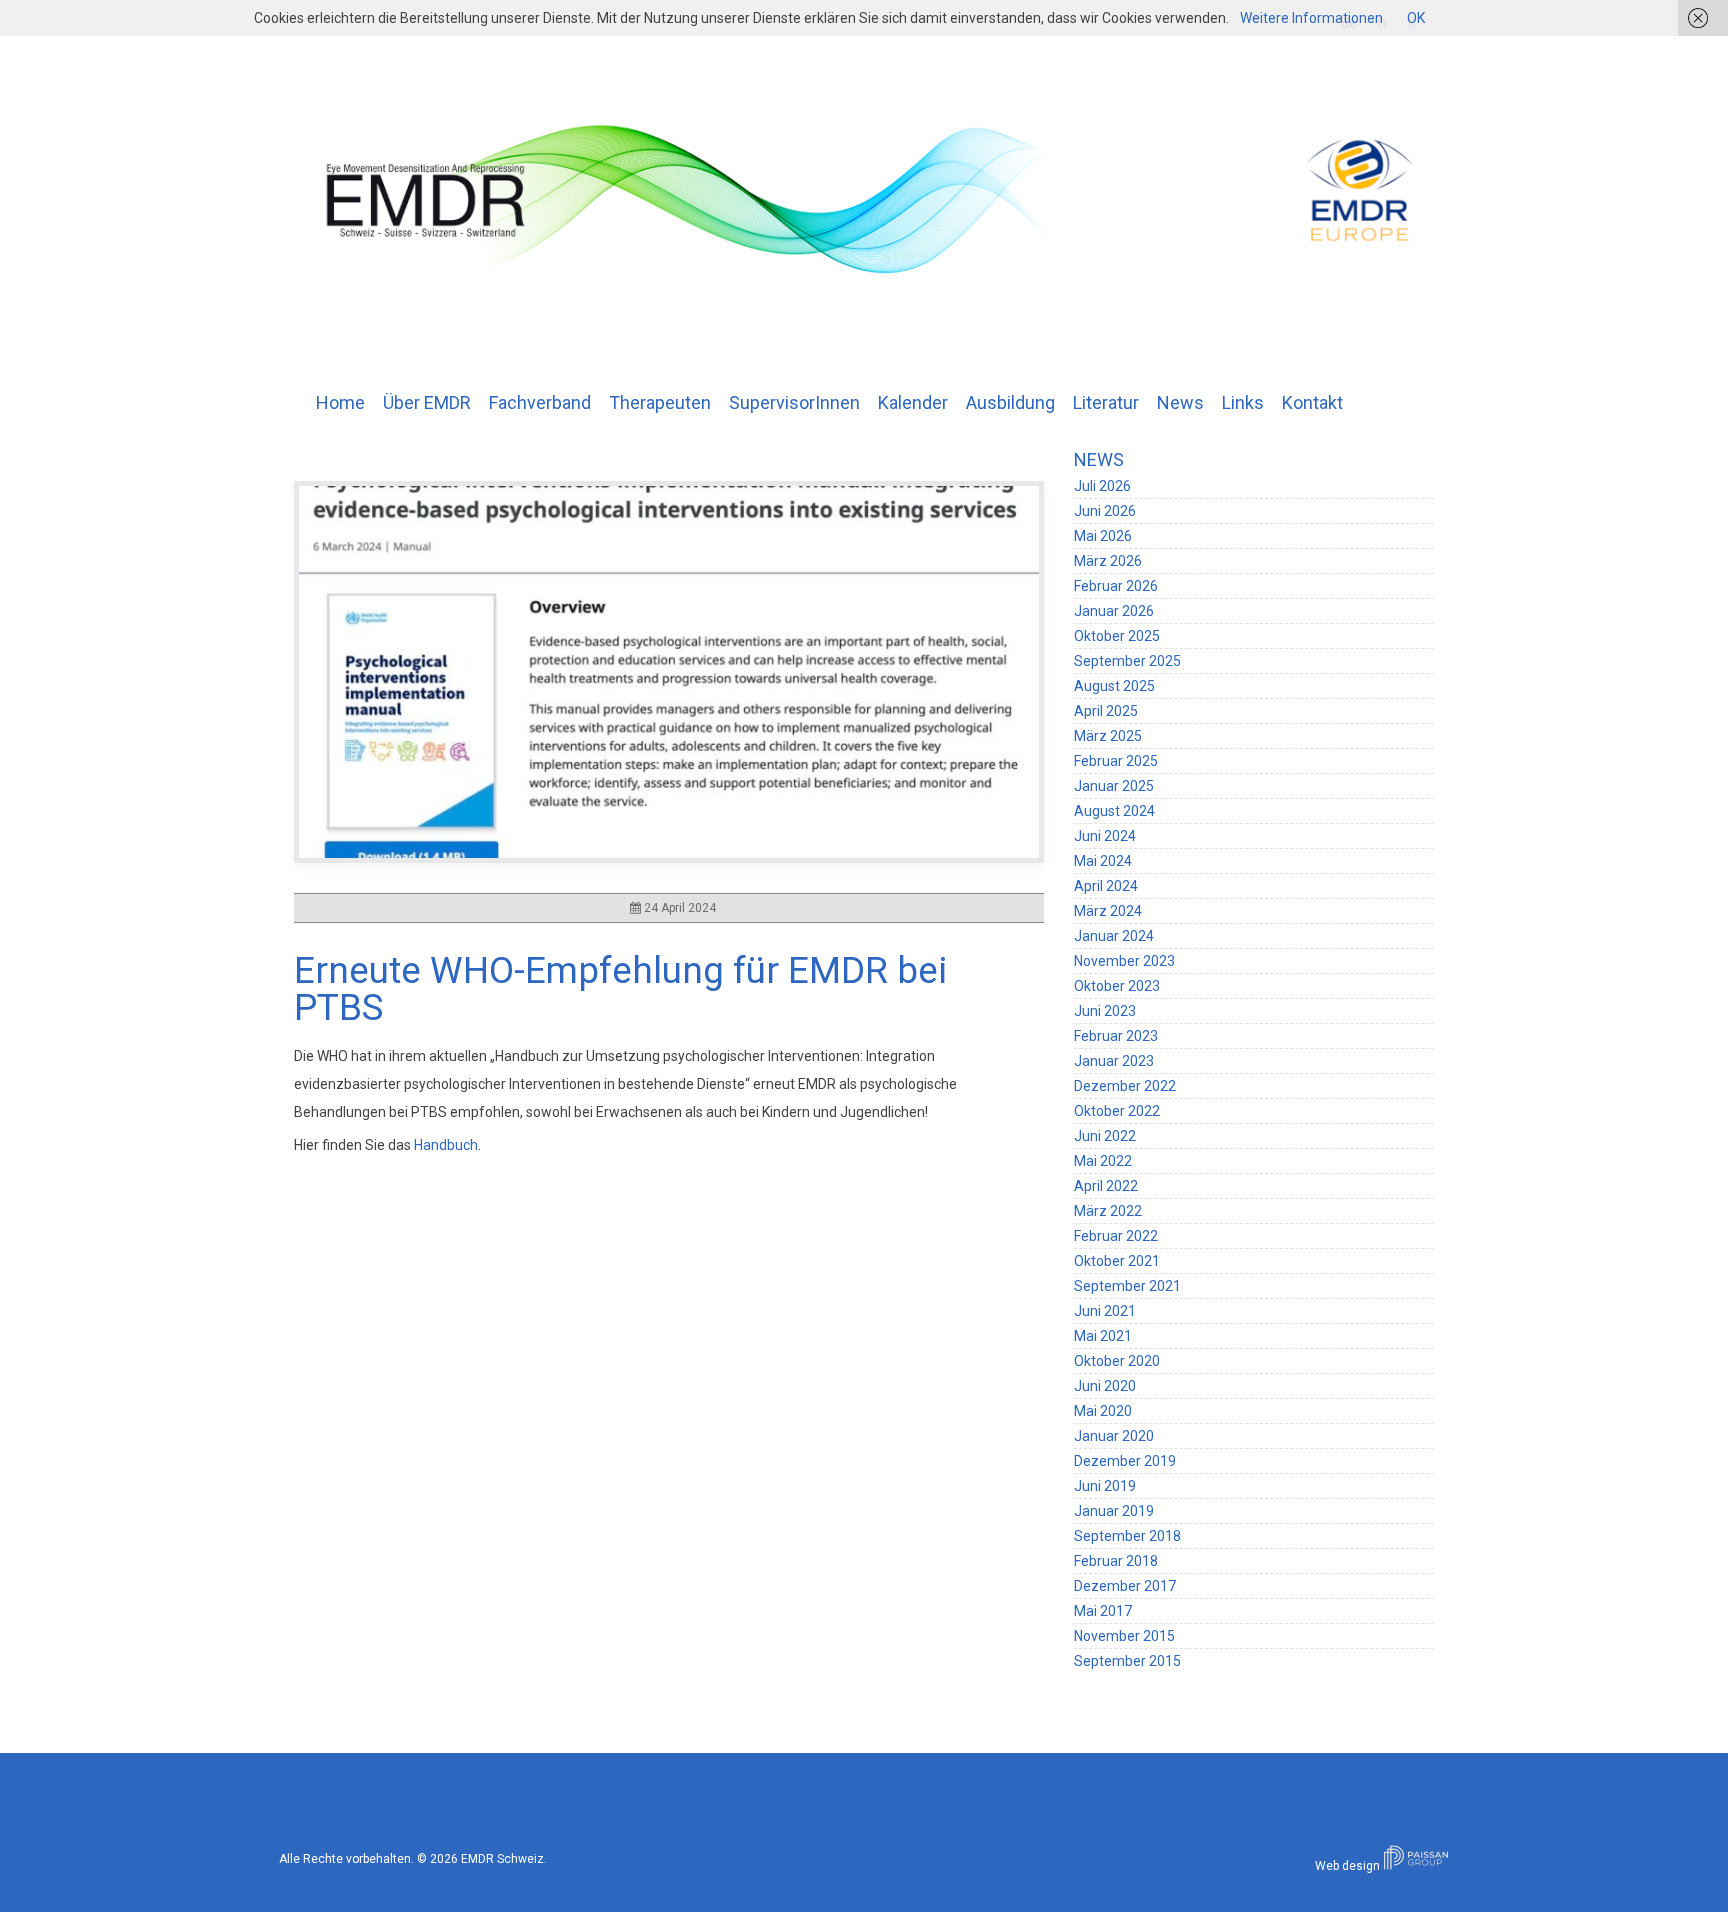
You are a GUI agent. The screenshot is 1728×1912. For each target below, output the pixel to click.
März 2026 (1108, 561)
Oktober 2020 (1117, 1361)
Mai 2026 (1103, 536)
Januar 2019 (1114, 1511)
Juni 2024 (1105, 836)
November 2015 (1124, 1636)
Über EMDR (427, 402)
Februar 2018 (1116, 1561)
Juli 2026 (1102, 486)
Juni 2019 (1105, 1486)
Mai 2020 (1103, 1411)
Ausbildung (1010, 402)
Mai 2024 (1103, 861)
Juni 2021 (1105, 1311)
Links (1243, 402)
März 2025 (1108, 736)
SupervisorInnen (794, 402)
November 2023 (1124, 961)
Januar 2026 (1114, 611)
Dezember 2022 (1125, 1086)
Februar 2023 (1116, 1036)
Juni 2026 (1105, 511)
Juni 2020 (1105, 1386)
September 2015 (1127, 1661)
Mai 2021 (1103, 1336)
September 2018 (1127, 1536)
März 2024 (1108, 911)
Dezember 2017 (1125, 1586)
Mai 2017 (1103, 1611)
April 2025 (1106, 711)
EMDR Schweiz (502, 1859)
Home (340, 402)
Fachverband (540, 402)
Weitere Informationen (1311, 18)
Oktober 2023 (1117, 986)
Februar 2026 (1116, 586)
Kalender (913, 402)
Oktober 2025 (1117, 636)
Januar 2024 (1114, 936)
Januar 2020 (1114, 1436)
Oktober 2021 (1117, 1261)
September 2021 (1127, 1286)
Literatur (1106, 402)
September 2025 (1127, 661)
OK (1416, 18)
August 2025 (1114, 686)
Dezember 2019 (1125, 1461)
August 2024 (1114, 811)
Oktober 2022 (1117, 1111)
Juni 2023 (1105, 1011)
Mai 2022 (1103, 1161)
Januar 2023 (1114, 1061)
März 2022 (1108, 1211)
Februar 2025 (1116, 761)
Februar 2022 (1116, 1236)
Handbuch (446, 1145)
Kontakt (1312, 402)
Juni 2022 (1105, 1136)
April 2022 (1106, 1186)
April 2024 (1106, 886)
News (1180, 402)
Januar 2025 (1114, 786)
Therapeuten (660, 402)
